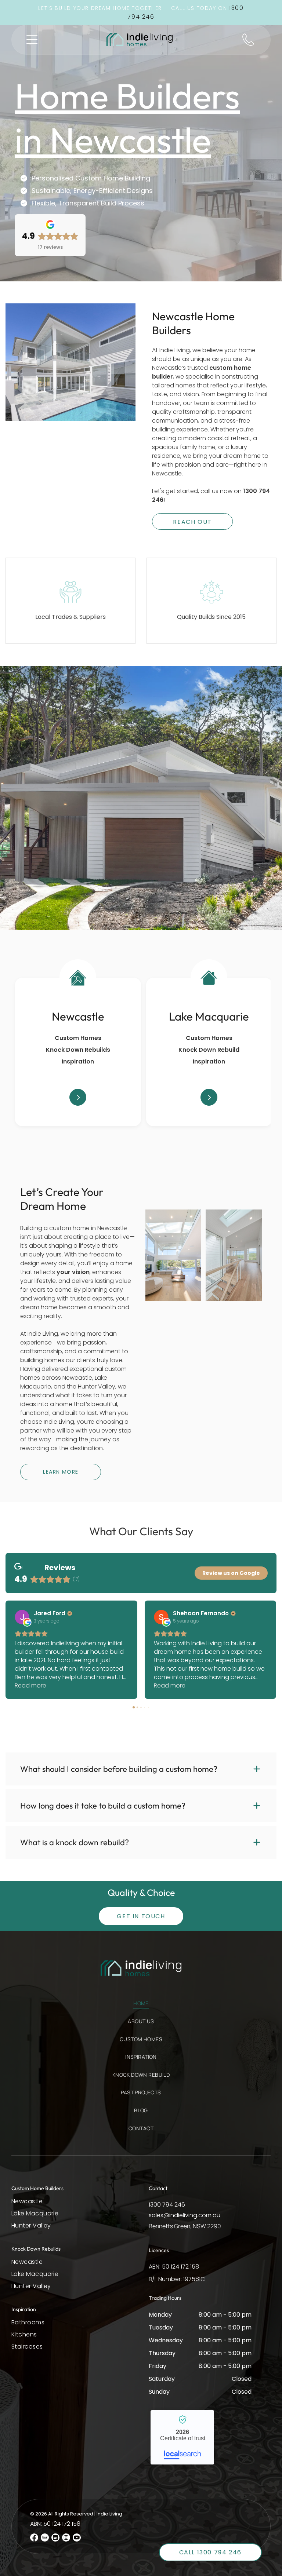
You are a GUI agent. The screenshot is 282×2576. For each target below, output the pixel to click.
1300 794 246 (167, 2205)
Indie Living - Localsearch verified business (182, 2437)
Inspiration (78, 1061)
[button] (32, 40)
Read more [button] (30, 1685)
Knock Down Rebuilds (78, 1050)
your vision (73, 1272)
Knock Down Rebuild (209, 1050)
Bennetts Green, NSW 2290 (185, 2226)
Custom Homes (78, 1038)
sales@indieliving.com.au (185, 2215)
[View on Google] (22, 1617)
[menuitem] (141, 2007)
